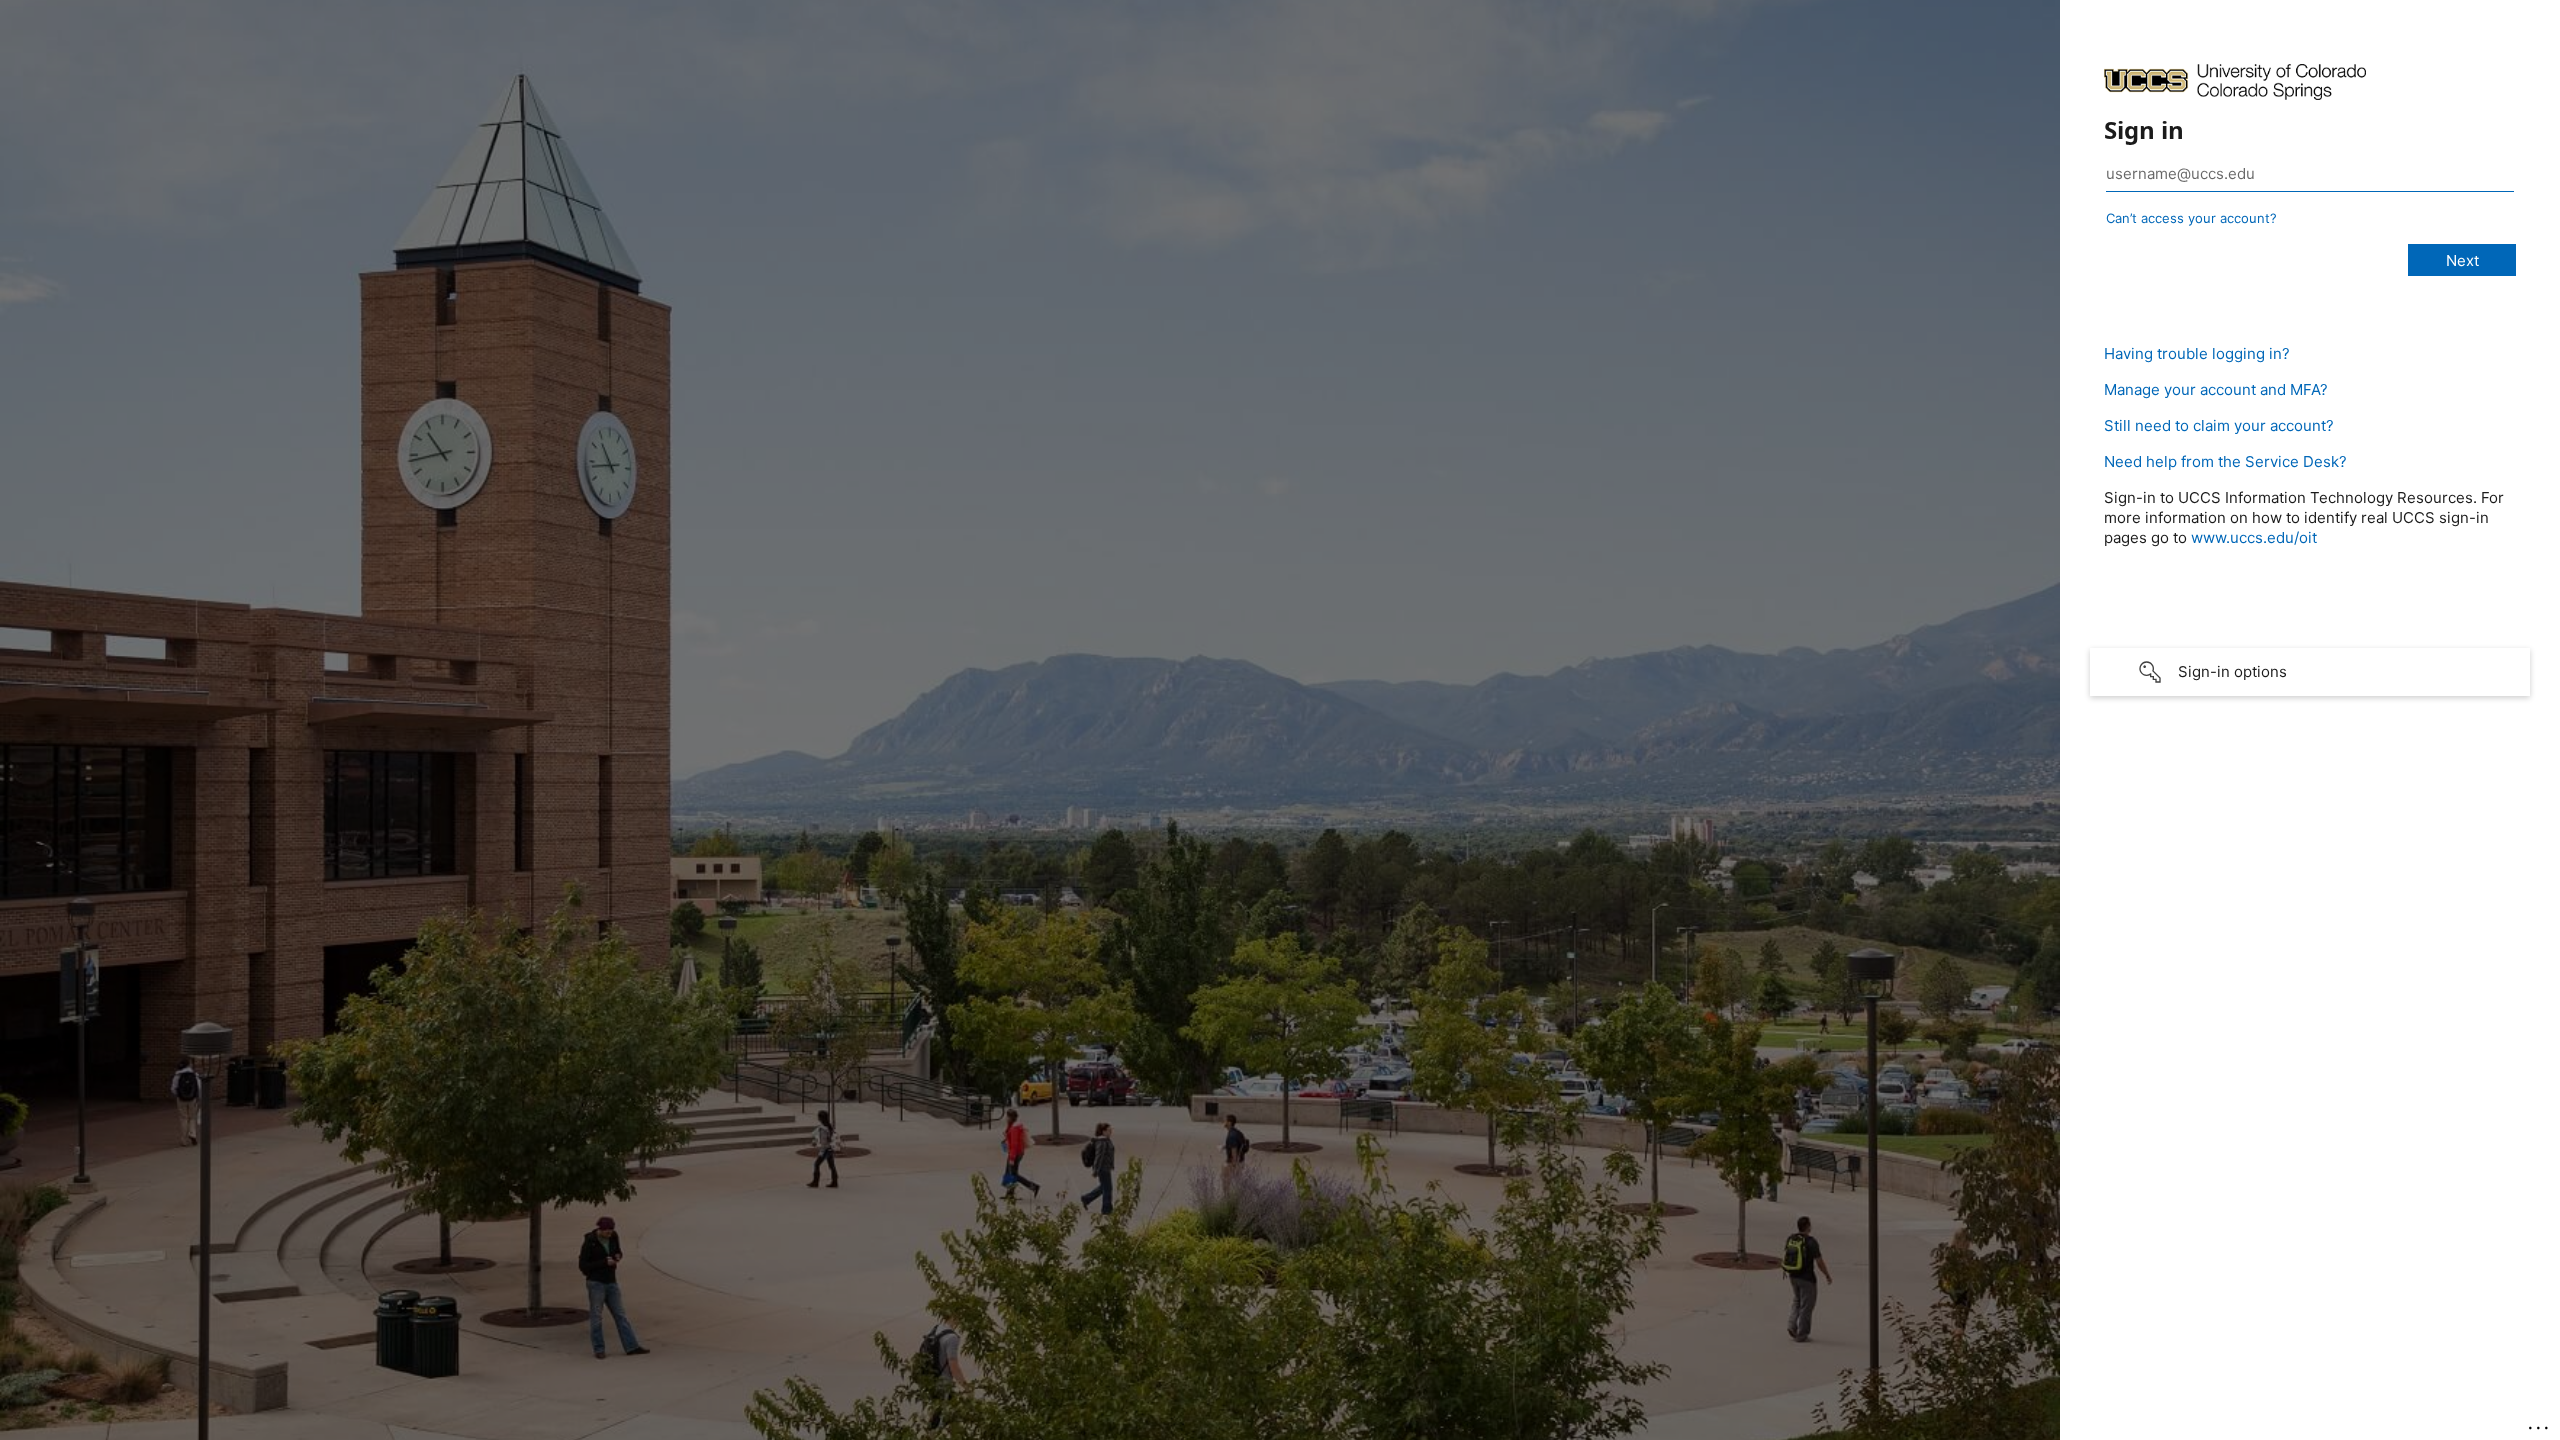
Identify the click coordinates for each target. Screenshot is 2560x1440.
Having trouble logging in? (2197, 353)
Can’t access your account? (2191, 218)
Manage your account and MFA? (2216, 389)
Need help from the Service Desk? (2225, 461)
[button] (2310, 672)
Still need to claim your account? (2219, 425)
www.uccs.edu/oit (2254, 537)
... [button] (2540, 1423)
